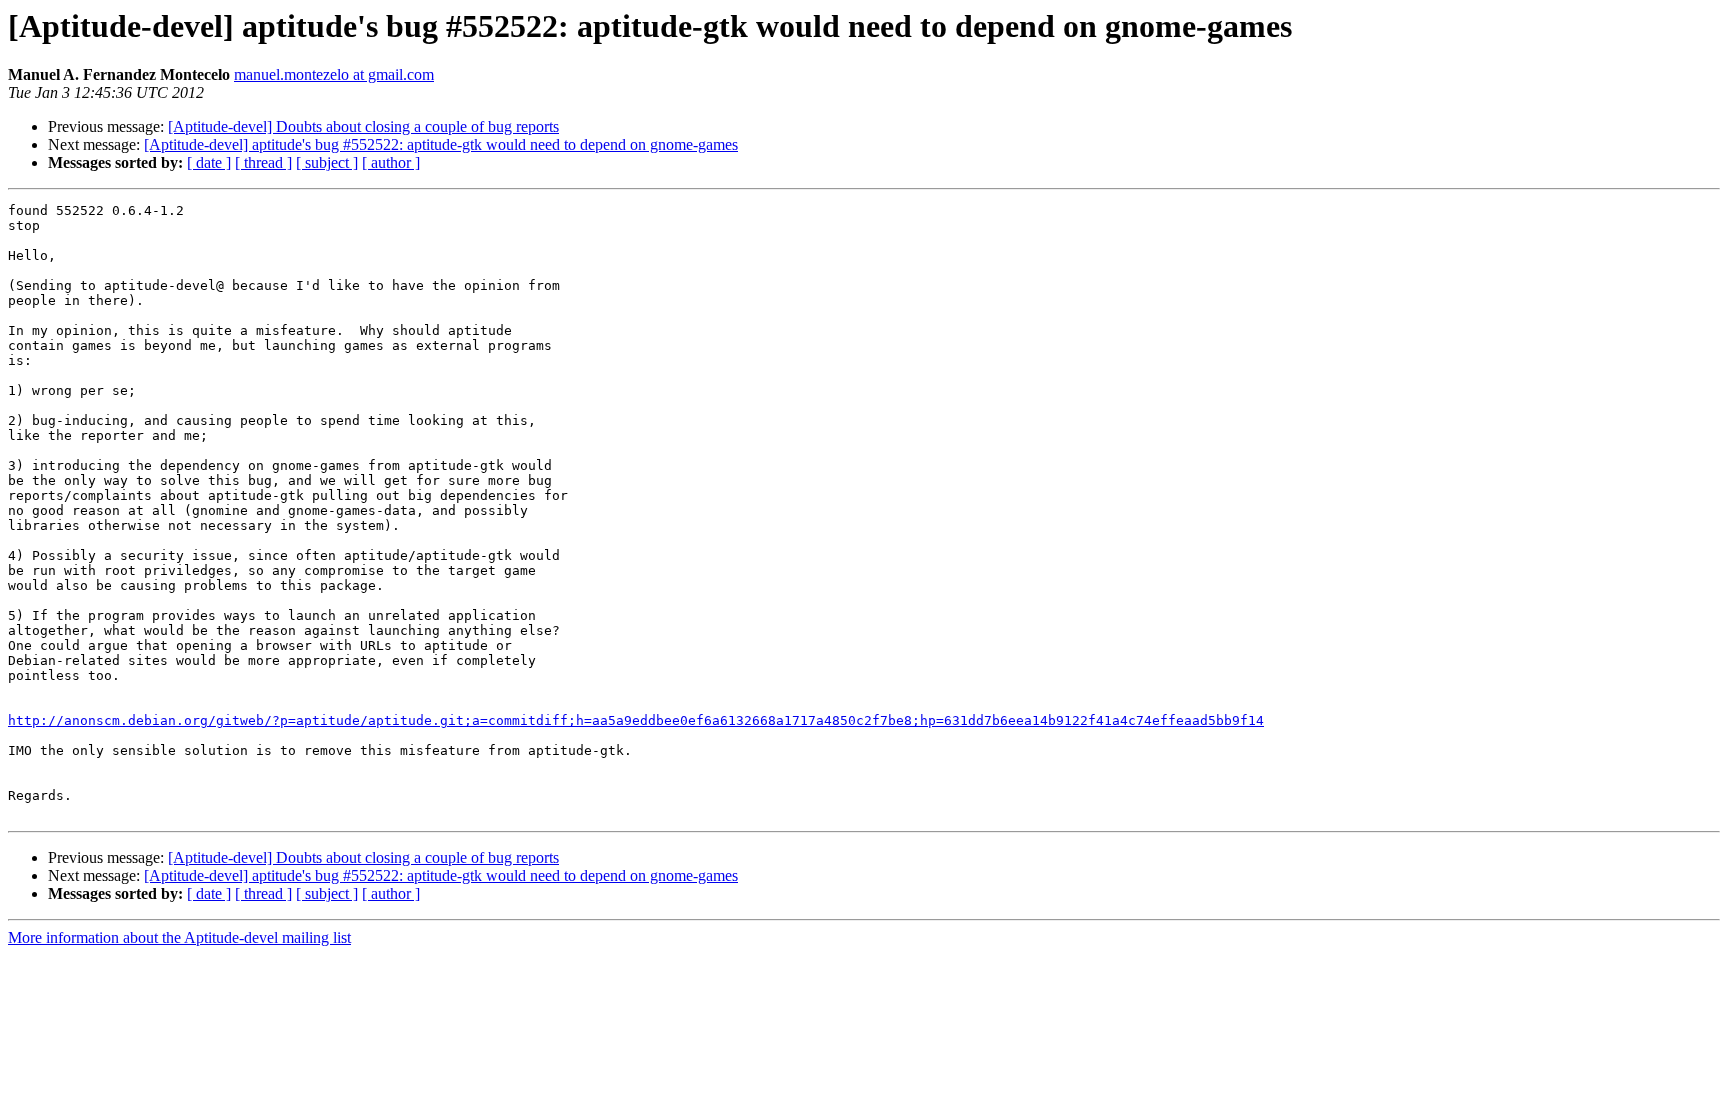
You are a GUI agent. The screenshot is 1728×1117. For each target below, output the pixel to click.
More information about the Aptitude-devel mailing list (179, 937)
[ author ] (391, 162)
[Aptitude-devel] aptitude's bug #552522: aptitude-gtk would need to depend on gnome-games (441, 144)
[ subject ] (327, 162)
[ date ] (209, 162)
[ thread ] (263, 162)
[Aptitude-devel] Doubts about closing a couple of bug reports (363, 126)
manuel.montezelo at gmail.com (334, 74)
